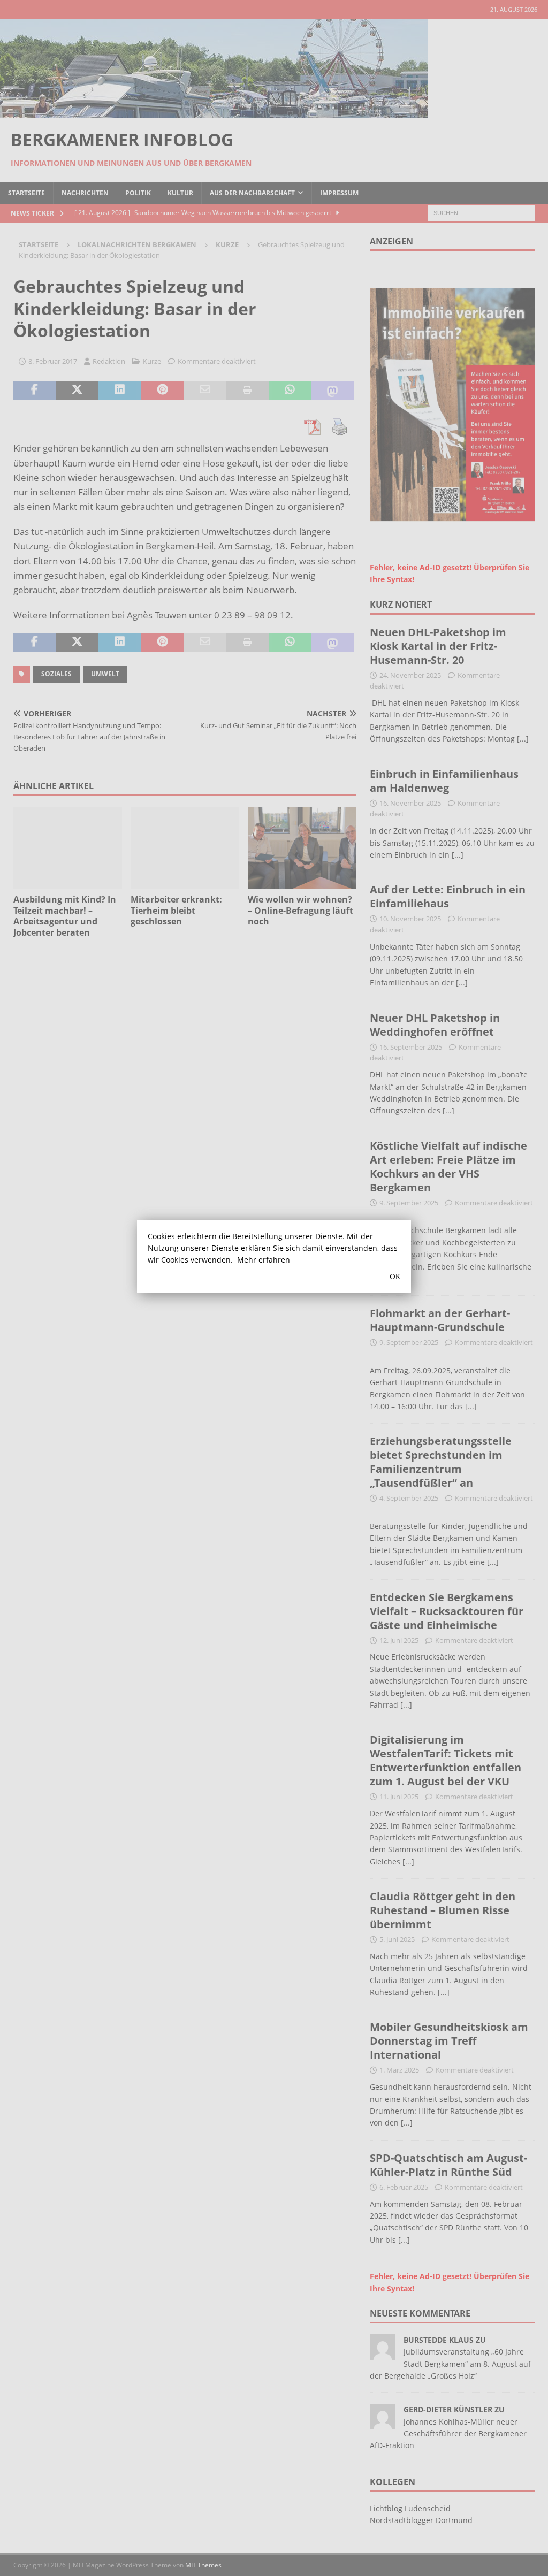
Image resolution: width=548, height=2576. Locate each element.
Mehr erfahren (264, 1260)
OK (395, 1276)
